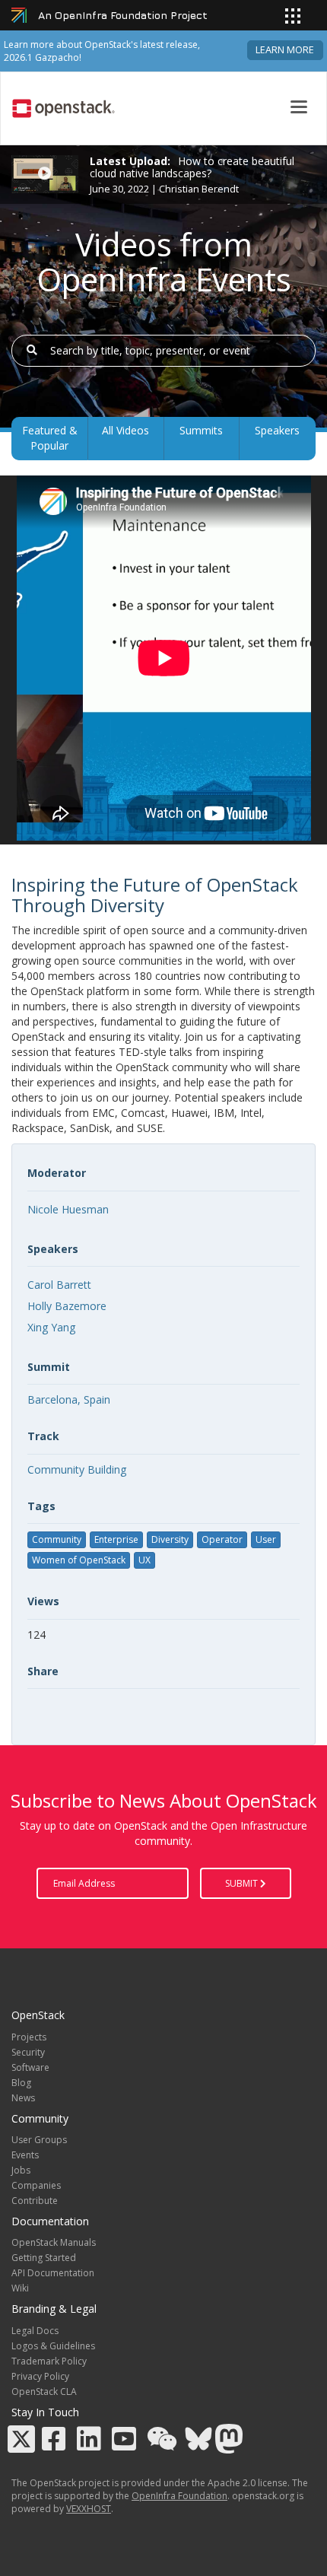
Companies (36, 2185)
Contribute (35, 2201)
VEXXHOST (89, 2509)
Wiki (20, 2288)
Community (57, 1539)
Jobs (21, 2170)
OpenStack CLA (44, 2392)
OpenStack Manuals (54, 2242)
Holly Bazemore (67, 1306)
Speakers (277, 430)
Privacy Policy (40, 2376)
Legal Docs (35, 2331)
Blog (21, 2083)
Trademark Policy (49, 2361)
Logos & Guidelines (53, 2346)
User (266, 1539)
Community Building (77, 1469)
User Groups (39, 2140)
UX (144, 1560)
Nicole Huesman (68, 1209)
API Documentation (53, 2273)
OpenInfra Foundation (179, 2496)
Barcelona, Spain (69, 1399)
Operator (222, 1539)
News (23, 2098)
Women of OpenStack (79, 1560)
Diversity (170, 1539)
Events (25, 2155)
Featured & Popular (50, 438)
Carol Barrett (59, 1285)
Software (30, 2067)
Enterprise (116, 1539)
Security (28, 2052)
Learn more (285, 50)
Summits (201, 430)
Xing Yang (51, 1327)
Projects (29, 2037)
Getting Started (44, 2258)
